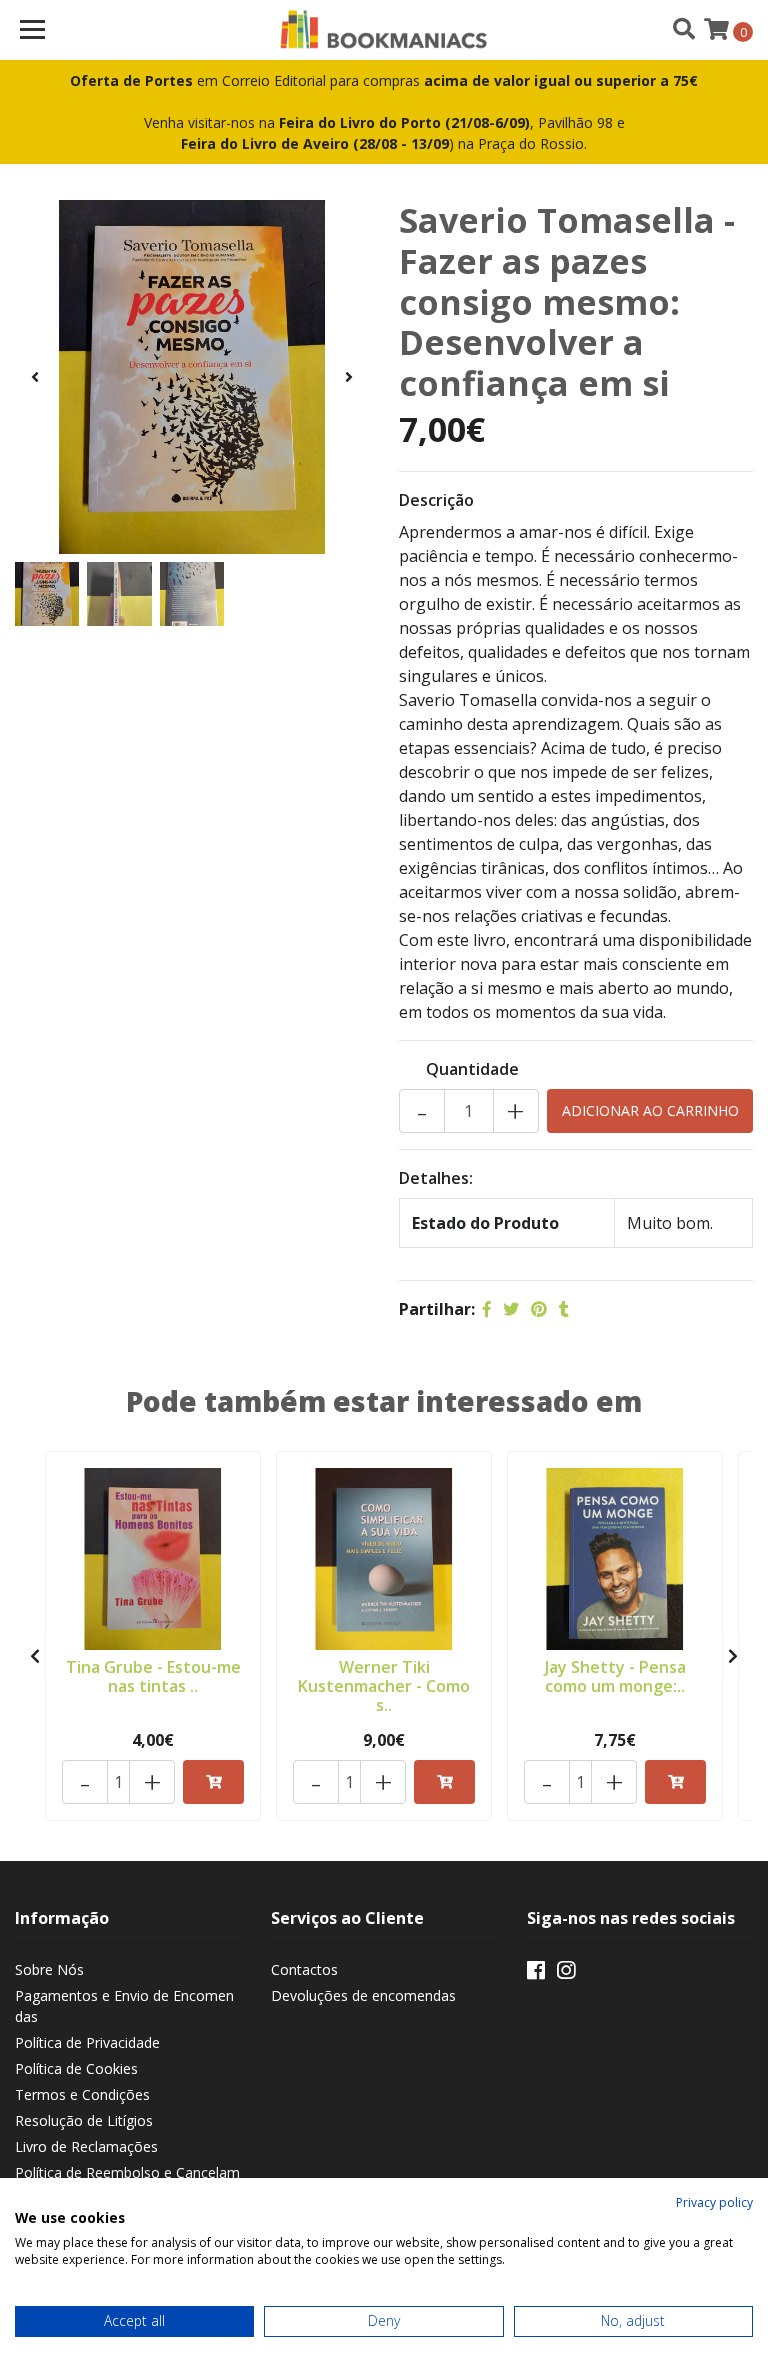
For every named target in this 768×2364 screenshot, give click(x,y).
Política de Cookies (76, 2068)
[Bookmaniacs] (384, 30)
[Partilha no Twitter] (511, 1309)
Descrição (436, 500)
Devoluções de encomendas (363, 1995)
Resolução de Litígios (84, 2120)
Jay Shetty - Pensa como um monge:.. (615, 1676)
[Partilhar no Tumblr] (564, 1309)
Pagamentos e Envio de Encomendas (124, 2006)
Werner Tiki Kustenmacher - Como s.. (384, 1686)
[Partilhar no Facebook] (487, 1309)
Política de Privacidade (87, 2042)
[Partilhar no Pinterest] (539, 1309)
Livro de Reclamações (86, 2146)
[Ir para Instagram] (566, 1974)
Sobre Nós (49, 1969)
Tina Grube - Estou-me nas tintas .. (153, 1676)
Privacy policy (714, 2202)
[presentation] (35, 377)
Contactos (304, 1969)
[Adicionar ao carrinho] (213, 1782)
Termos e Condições (82, 2094)
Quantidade (472, 1069)
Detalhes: (436, 1178)
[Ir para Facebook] (536, 1974)
